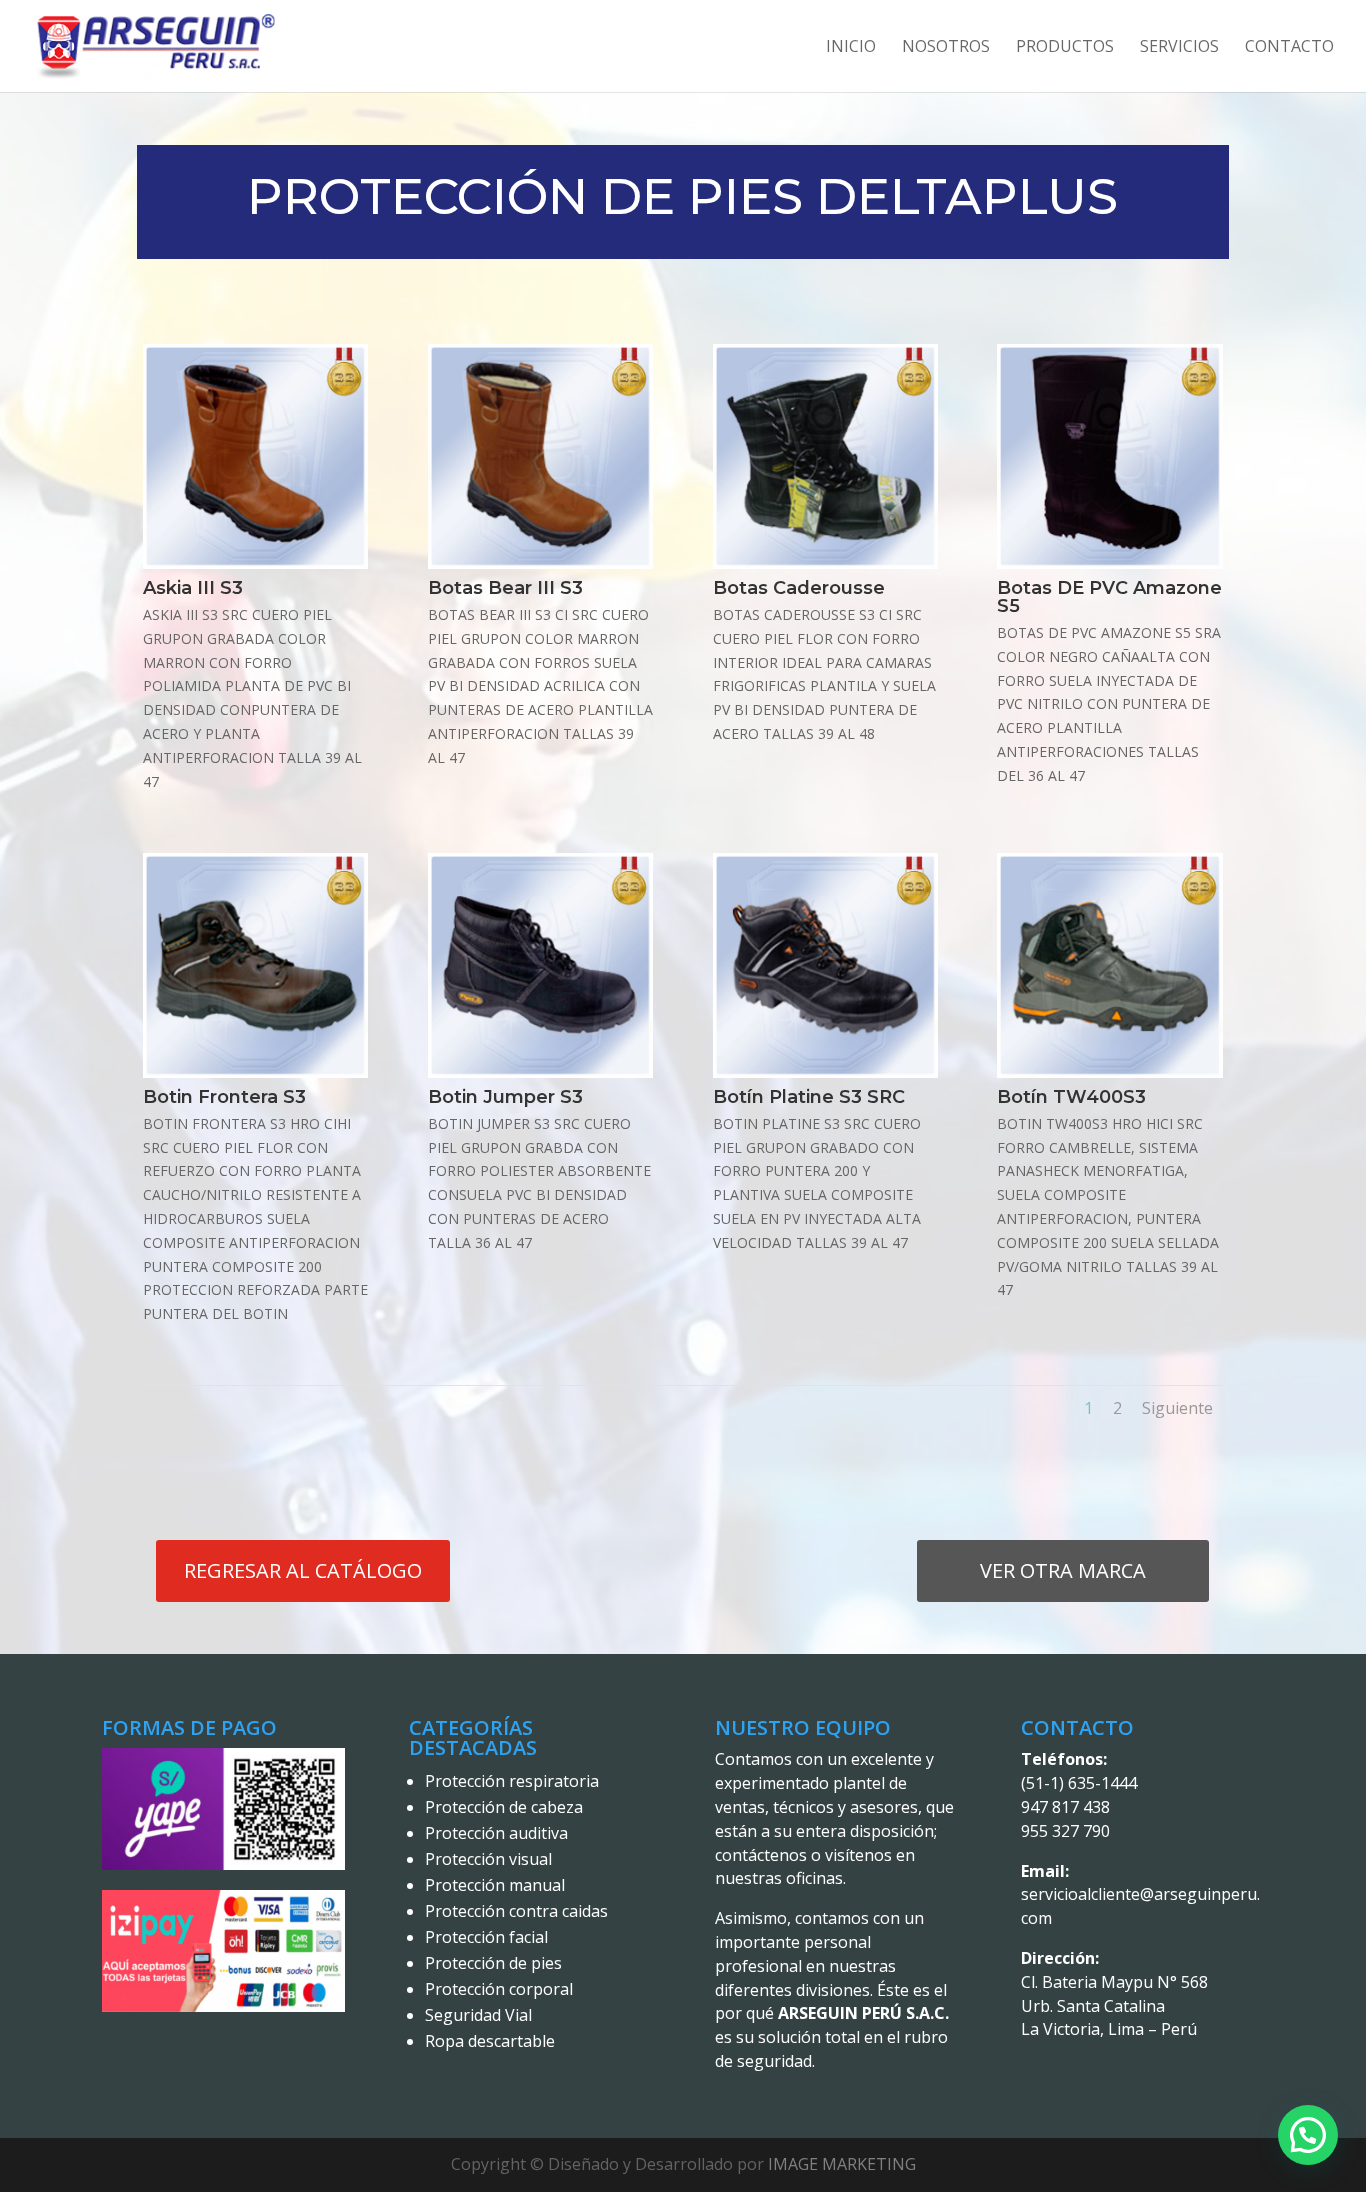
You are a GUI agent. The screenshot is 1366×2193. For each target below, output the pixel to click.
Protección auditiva (496, 1833)
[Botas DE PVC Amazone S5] (1109, 563)
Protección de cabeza (504, 1807)
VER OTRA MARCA (1063, 1570)
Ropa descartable (490, 2041)
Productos (1065, 48)
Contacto (1289, 48)
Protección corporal (499, 1989)
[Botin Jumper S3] (540, 1072)
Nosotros (946, 48)
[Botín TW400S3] (1109, 1072)
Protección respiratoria (512, 1781)
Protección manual (495, 1885)
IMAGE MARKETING (842, 2164)
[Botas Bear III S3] (540, 563)
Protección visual (488, 1859)
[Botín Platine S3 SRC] (825, 1072)
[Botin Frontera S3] (255, 1072)
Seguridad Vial (478, 2015)
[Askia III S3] (255, 563)
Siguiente (1177, 1408)
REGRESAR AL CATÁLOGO (303, 1570)
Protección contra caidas (516, 1911)
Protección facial (486, 1937)
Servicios (1179, 48)
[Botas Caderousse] (825, 563)
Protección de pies (493, 1963)
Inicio (851, 48)
